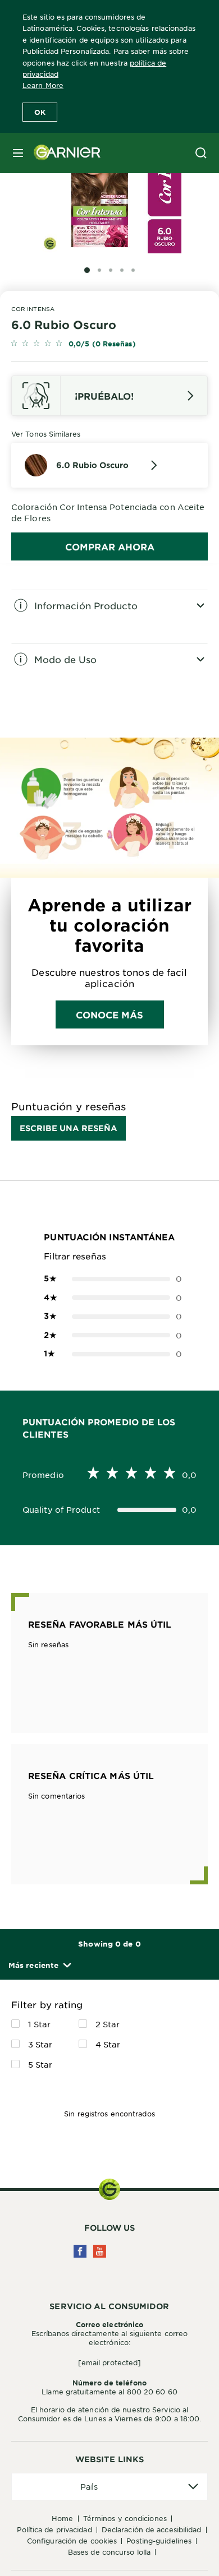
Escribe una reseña (69, 1128)
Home (62, 2518)
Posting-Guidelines (159, 2541)
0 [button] (109, 1278)
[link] (109, 344)
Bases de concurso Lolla (109, 2552)
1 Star (40, 2024)
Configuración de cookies (72, 2541)
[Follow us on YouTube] (100, 2251)
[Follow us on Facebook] (80, 2251)
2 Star (108, 2024)
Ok (40, 112)
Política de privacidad (54, 2529)
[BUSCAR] (201, 153)
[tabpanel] (109, 617)
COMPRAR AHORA (110, 546)
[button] (39, 1965)
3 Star (40, 2044)
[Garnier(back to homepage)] (63, 153)
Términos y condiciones (125, 2518)
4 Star (108, 2044)
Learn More (43, 85)
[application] (109, 2487)
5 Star (40, 2064)
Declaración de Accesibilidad (152, 2529)
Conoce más (110, 1014)
